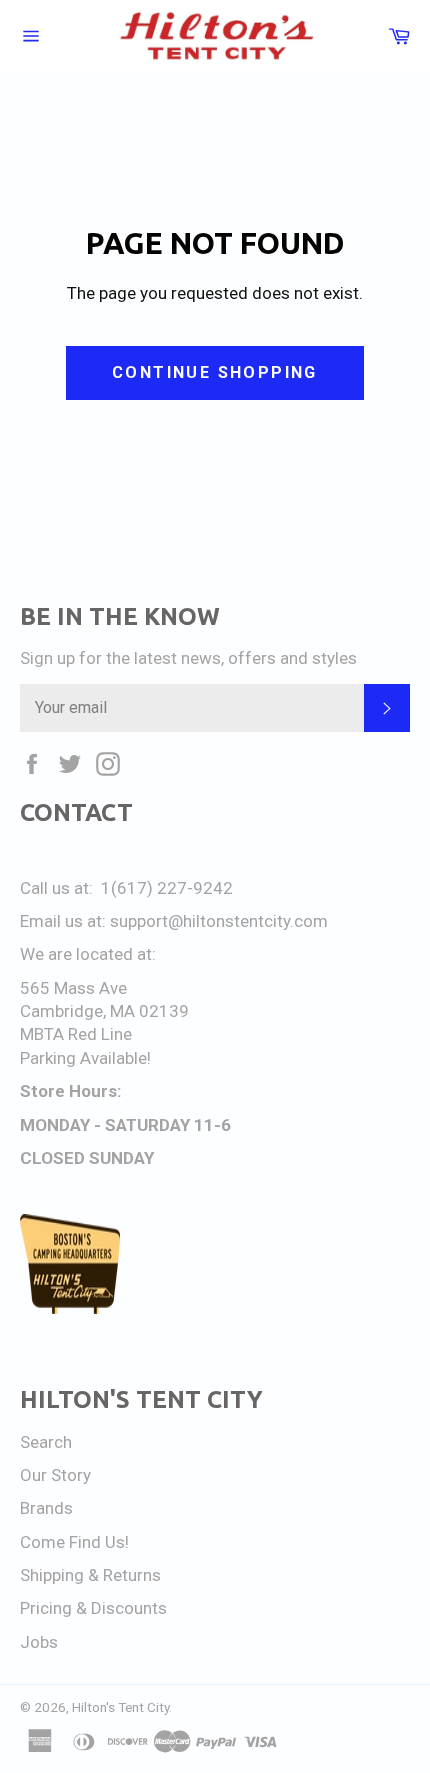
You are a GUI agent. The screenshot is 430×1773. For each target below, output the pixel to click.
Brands (46, 1508)
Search (46, 1442)
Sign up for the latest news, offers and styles (188, 658)
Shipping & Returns (90, 1575)
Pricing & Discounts (93, 1608)
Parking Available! (85, 1058)
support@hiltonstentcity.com (219, 921)
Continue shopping (215, 372)
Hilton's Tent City (120, 1707)
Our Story (55, 1475)
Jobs (39, 1642)
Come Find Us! (74, 1542)
